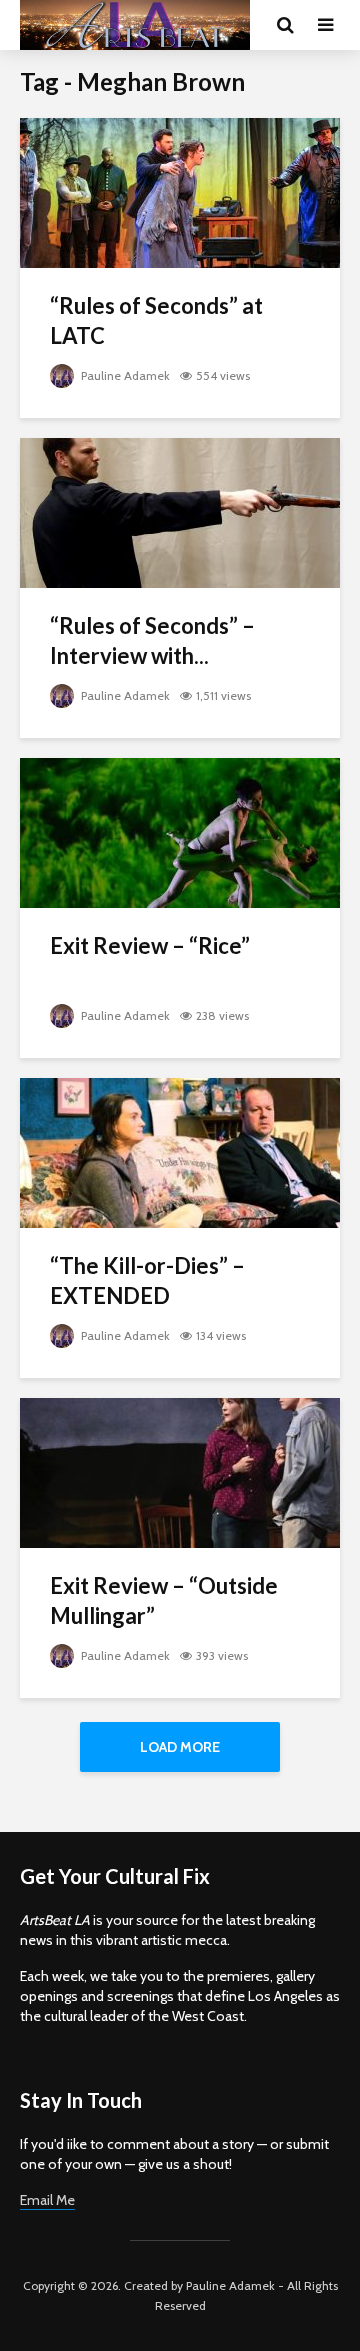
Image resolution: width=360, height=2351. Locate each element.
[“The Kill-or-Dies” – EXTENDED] (180, 1151)
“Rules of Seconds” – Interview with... (152, 640)
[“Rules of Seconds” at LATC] (180, 191)
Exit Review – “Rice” (150, 945)
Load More (180, 1747)
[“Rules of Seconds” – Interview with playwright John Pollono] (180, 511)
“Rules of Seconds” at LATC (156, 320)
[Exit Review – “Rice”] (180, 831)
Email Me (47, 2200)
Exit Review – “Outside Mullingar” (164, 1600)
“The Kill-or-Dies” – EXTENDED (147, 1280)
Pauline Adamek (124, 375)
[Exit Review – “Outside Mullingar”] (180, 1471)
